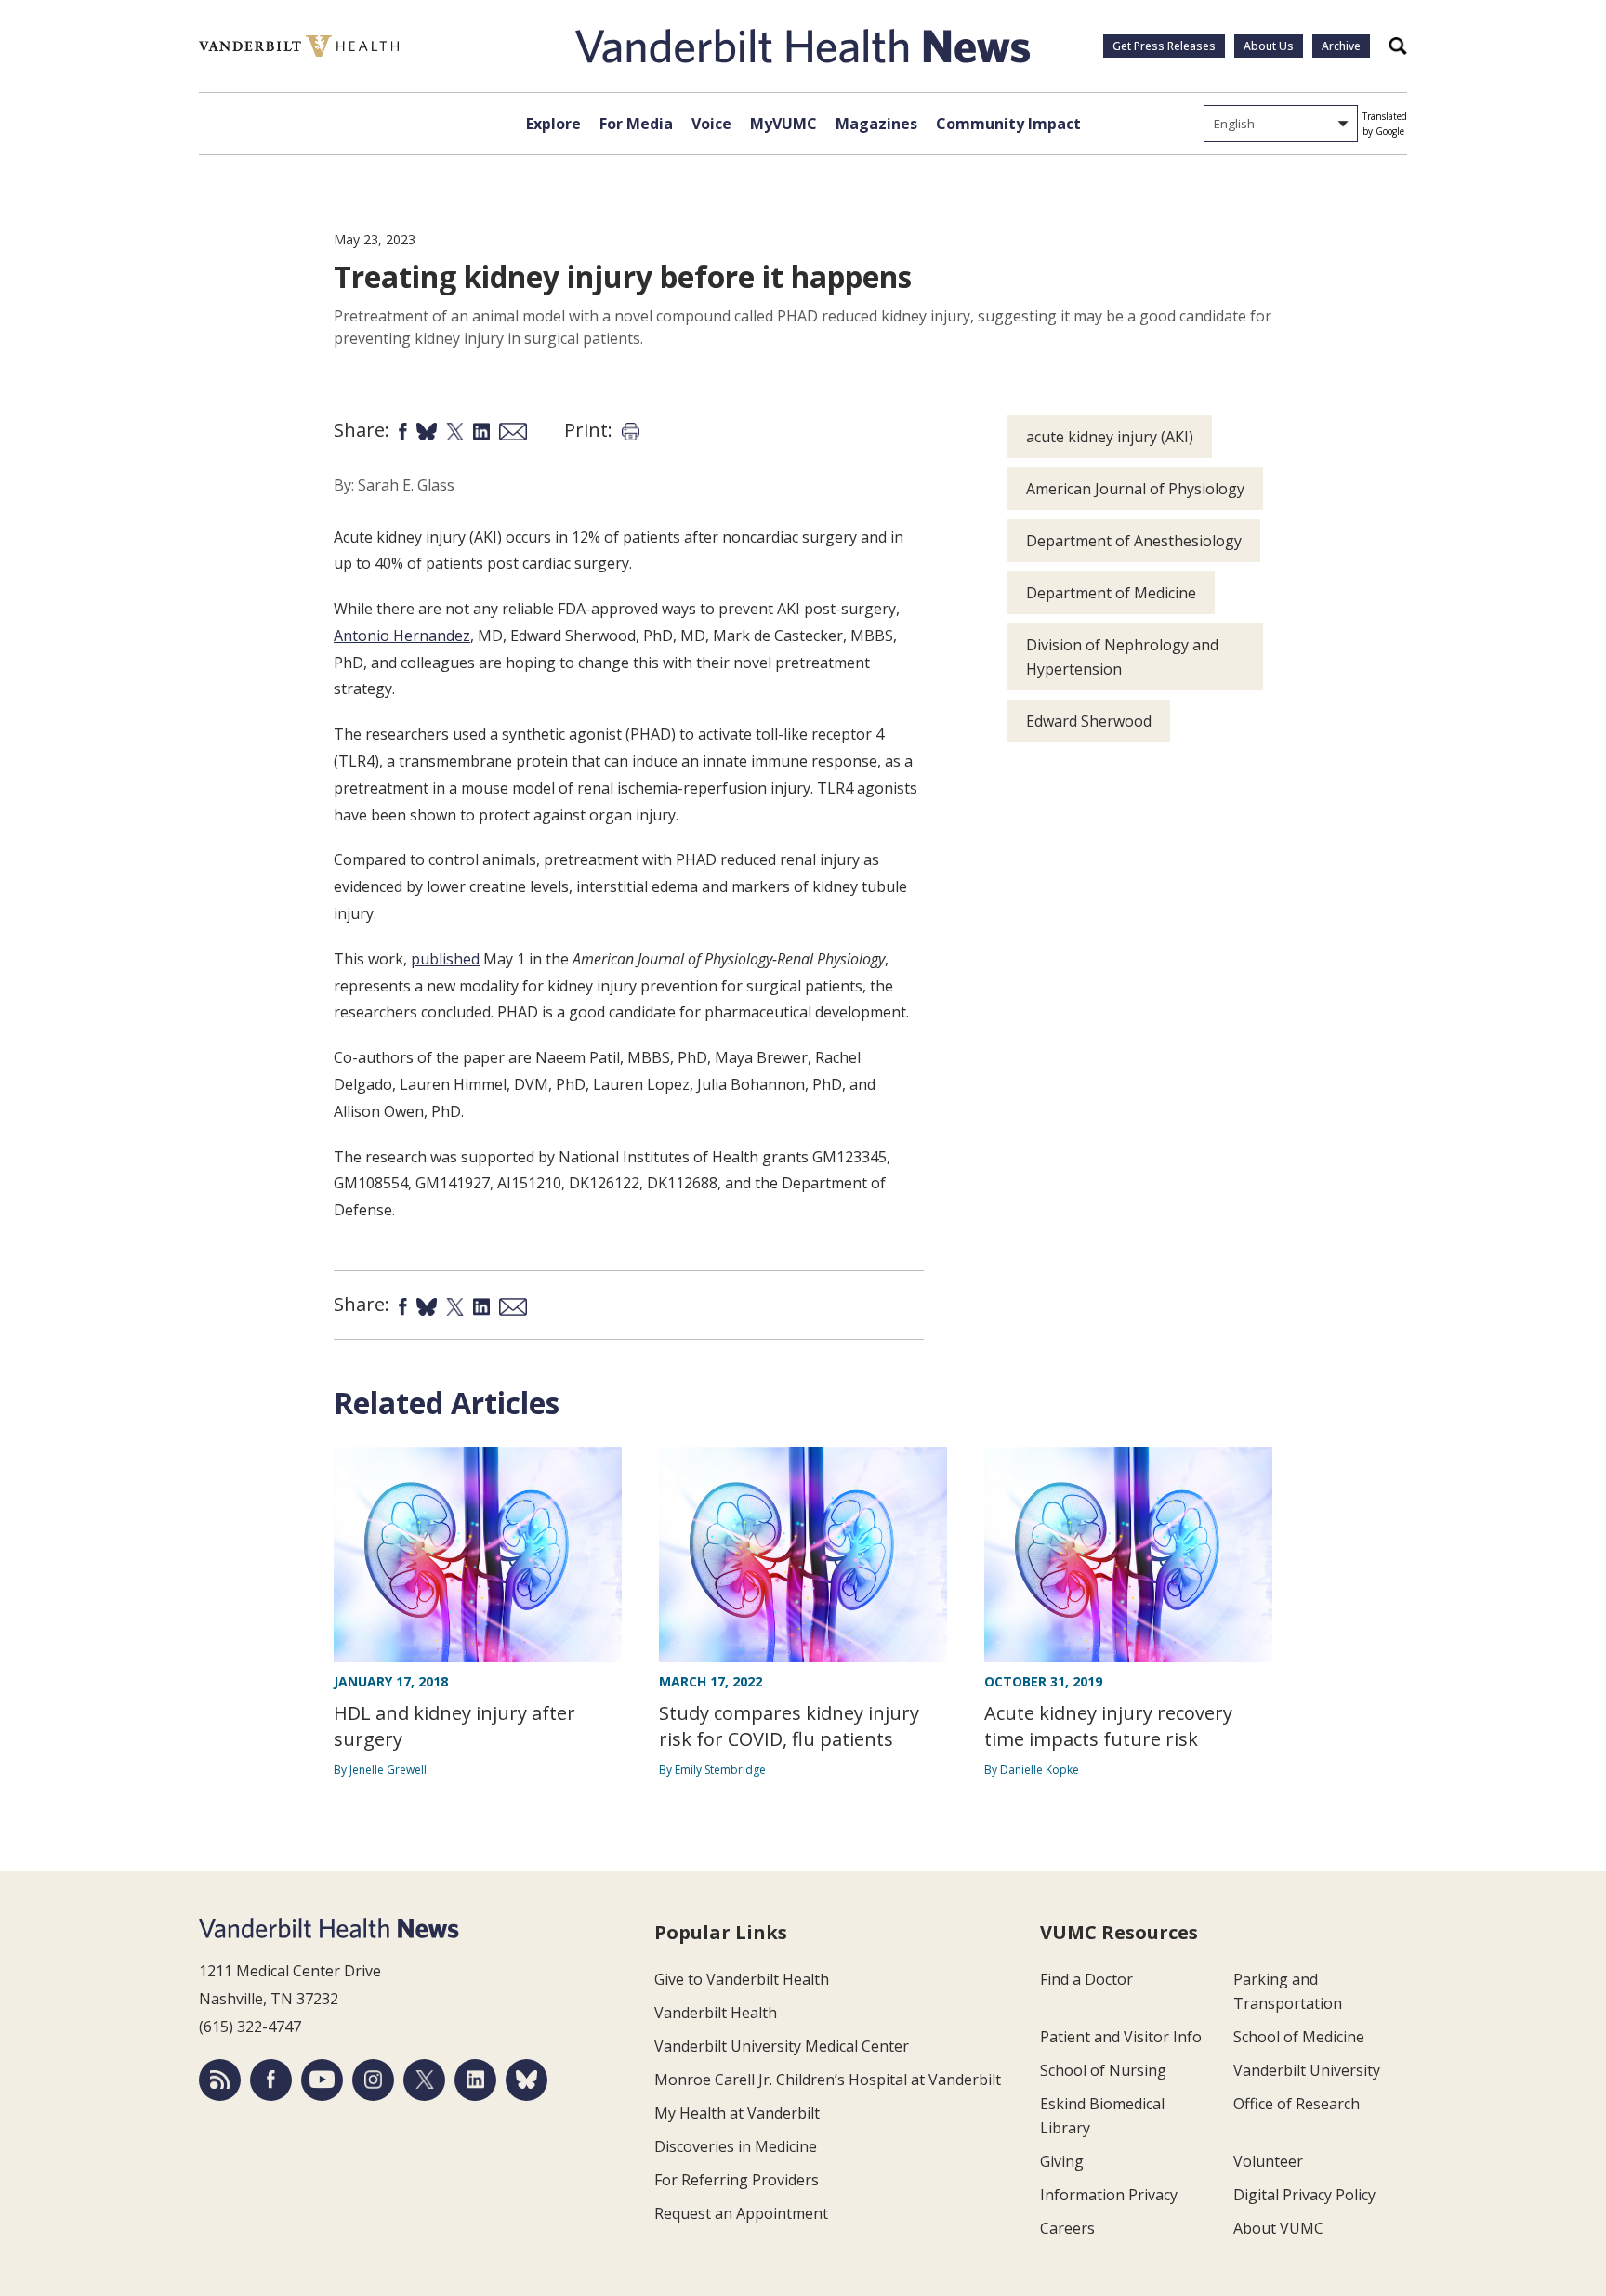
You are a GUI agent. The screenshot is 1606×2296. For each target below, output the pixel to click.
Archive (1341, 46)
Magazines (876, 124)
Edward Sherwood (1089, 721)
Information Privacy (1109, 2195)
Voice (711, 124)
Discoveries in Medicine (736, 2146)
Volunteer (1268, 2161)
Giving (1062, 2161)
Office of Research (1297, 2104)
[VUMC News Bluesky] (527, 2080)
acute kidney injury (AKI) (1110, 437)
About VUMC (1278, 2228)
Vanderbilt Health (716, 2013)
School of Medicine (1299, 2037)
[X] (424, 2080)
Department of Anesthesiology (1134, 541)
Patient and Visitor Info (1121, 2037)
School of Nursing (1103, 2070)
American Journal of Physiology (1135, 489)
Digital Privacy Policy (1304, 2195)
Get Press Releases (1164, 46)
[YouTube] (322, 2080)
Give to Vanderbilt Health (742, 1979)
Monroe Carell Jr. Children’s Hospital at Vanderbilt (828, 2080)
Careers (1067, 2228)
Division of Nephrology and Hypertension (1122, 657)
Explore (553, 124)
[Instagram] (373, 2080)
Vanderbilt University (1307, 2070)
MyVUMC (783, 124)
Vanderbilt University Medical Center (782, 2046)
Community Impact (1008, 124)
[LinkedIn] (475, 2080)
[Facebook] (271, 2080)
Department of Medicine (1111, 593)
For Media (636, 124)
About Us (1269, 46)
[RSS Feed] (220, 2080)
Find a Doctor (1086, 1979)
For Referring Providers (737, 2180)
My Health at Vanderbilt (737, 2113)
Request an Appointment (741, 2213)
